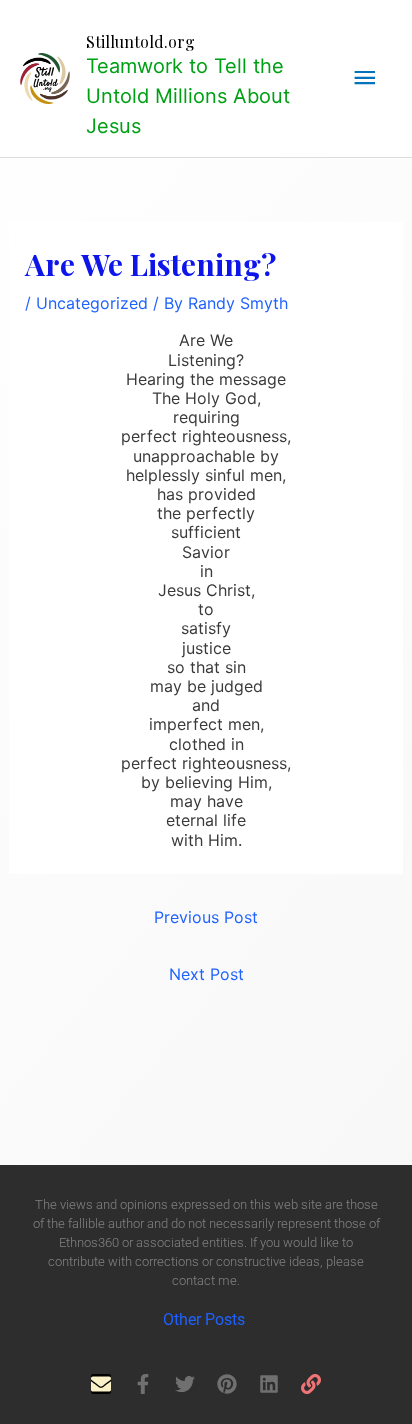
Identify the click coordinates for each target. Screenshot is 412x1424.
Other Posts (206, 1319)
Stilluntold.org (140, 41)
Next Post (206, 974)
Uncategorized (92, 303)
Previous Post (206, 917)
